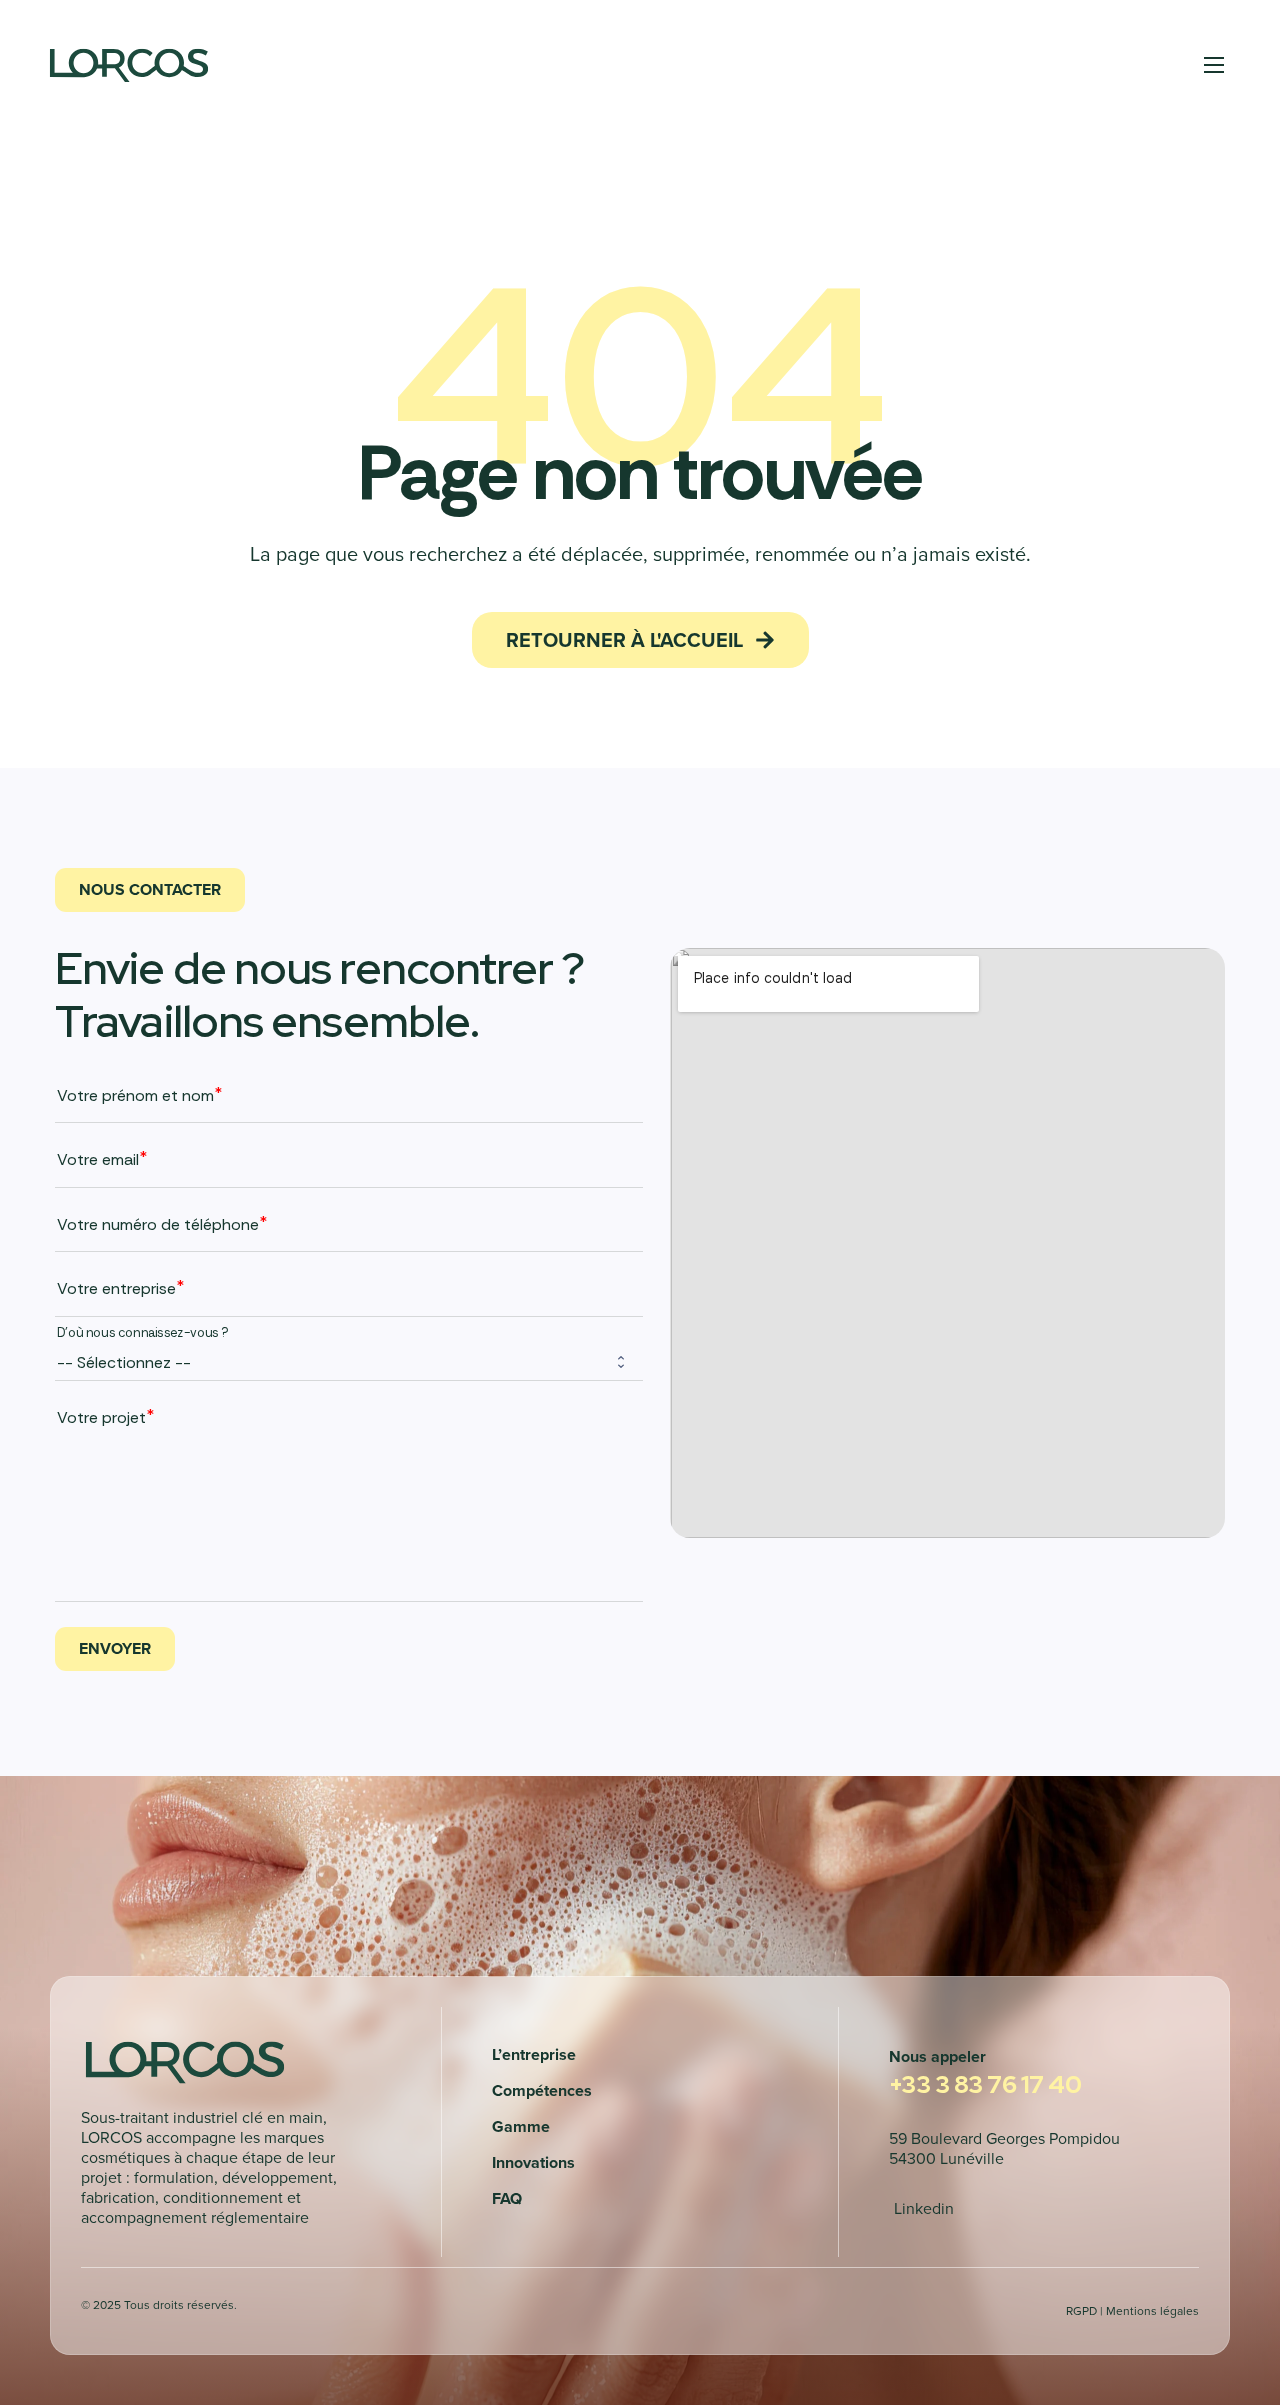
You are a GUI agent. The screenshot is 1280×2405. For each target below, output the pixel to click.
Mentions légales (1152, 2310)
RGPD (1081, 2310)
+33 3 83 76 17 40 (985, 2084)
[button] (640, 640)
